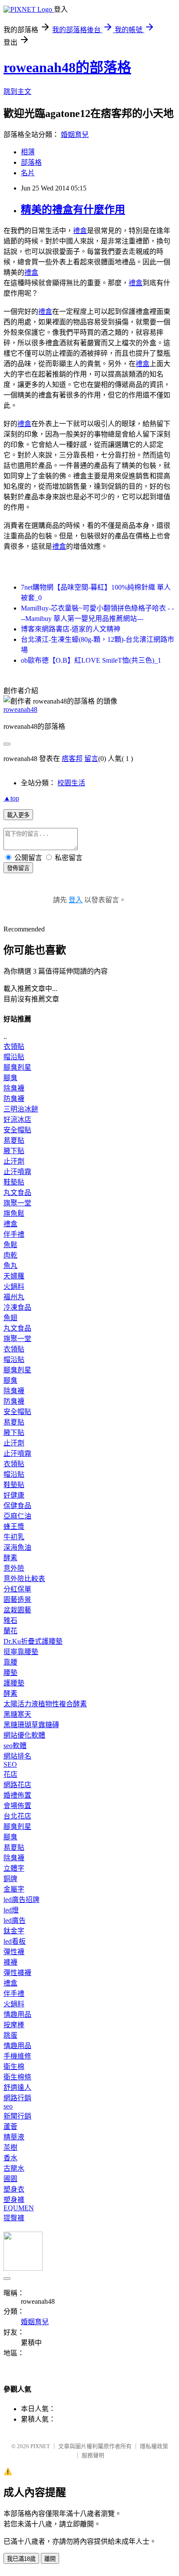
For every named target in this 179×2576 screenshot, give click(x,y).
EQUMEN (19, 2208)
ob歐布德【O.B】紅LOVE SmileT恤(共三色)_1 (91, 660)
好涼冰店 (17, 1119)
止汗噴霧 (17, 1172)
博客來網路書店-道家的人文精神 (71, 629)
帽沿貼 (14, 1057)
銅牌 (10, 1879)
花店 (10, 1774)
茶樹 (10, 2147)
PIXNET (40, 2446)
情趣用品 (17, 2014)
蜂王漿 (14, 1527)
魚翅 (10, 1318)
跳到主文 (17, 92)
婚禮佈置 (17, 1795)
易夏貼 (14, 1140)
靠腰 (10, 1662)
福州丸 (14, 1297)
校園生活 (71, 783)
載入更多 (18, 815)
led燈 (11, 1910)
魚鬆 (10, 1245)
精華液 (14, 2137)
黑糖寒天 (17, 1714)
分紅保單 (17, 1589)
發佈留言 (18, 868)
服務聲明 (93, 2455)
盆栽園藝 (17, 1610)
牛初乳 (14, 1537)
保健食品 (17, 1506)
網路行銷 (17, 2098)
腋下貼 (14, 1151)
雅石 (10, 1620)
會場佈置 (17, 1806)
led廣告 (15, 1920)
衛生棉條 (17, 2077)
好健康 (14, 1495)
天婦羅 (14, 1276)
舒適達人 (17, 2087)
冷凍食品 (17, 1307)
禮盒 (80, 231)
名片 (28, 173)
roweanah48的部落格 (67, 67)
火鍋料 (14, 1286)
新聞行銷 (17, 2116)
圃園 (10, 2179)
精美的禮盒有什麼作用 (73, 210)
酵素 (10, 1558)
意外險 (14, 1568)
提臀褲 (14, 2218)
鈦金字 (14, 1931)
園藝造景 (17, 1600)
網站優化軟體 (24, 1735)
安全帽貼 (17, 1130)
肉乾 (10, 1255)
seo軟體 (15, 1746)
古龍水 (14, 2168)
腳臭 (10, 1078)
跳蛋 (10, 2035)
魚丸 (10, 1266)
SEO (10, 1764)
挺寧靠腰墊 (21, 1652)
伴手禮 (14, 1234)
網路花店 (17, 1785)
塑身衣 (14, 2189)
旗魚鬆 (14, 1213)
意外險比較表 (24, 1579)
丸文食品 (17, 1193)
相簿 (28, 152)
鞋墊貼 (14, 1182)
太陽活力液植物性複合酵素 (45, 1704)
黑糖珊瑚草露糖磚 (31, 1725)
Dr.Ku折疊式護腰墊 (33, 1641)
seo (8, 2106)
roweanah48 (20, 709)
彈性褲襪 (17, 1973)
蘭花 (10, 1631)
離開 (50, 2559)
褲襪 (10, 1962)
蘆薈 (10, 2127)
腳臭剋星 (17, 1067)
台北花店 (17, 1816)
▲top (11, 798)
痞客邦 (72, 759)
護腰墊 (14, 1683)
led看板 (15, 1941)
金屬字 (14, 1889)
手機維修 (17, 2056)
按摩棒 (14, 2025)
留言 (91, 759)
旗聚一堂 (17, 1203)
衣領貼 (14, 1046)
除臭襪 (14, 1088)
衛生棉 (14, 2067)
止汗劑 (14, 1161)
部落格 (31, 162)
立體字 (14, 1868)
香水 (10, 2158)
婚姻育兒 (75, 135)
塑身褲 (14, 2200)
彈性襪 (14, 1952)
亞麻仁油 (17, 1516)
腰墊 (10, 1673)
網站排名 (17, 1756)
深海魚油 (17, 1547)
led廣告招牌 (22, 1900)
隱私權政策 (154, 2446)
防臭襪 (14, 1099)
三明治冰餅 (21, 1109)
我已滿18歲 (21, 2559)
